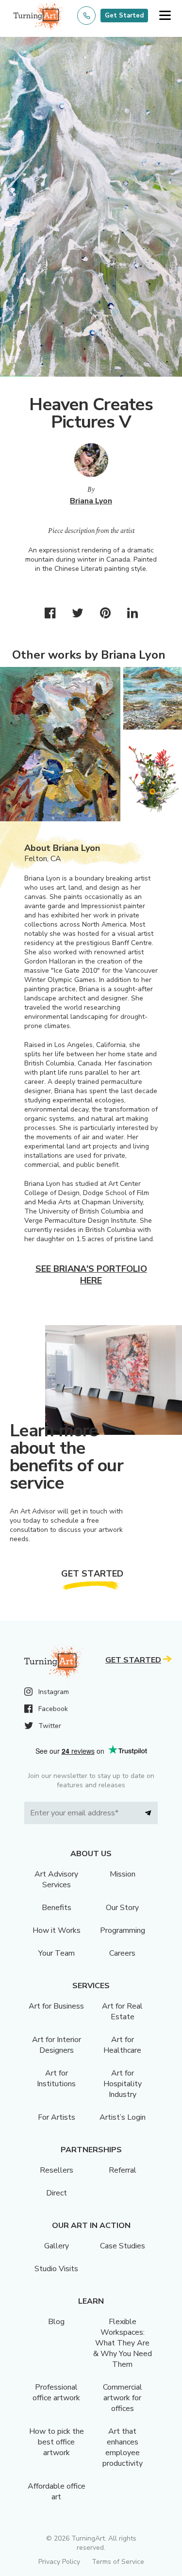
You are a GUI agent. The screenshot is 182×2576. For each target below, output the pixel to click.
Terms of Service (118, 2562)
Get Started (124, 16)
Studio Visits (56, 2269)
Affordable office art (57, 2492)
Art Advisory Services (56, 1879)
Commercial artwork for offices (123, 2398)
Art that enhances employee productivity (123, 2447)
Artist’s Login (123, 2117)
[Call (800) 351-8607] (86, 16)
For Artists (57, 2117)
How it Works (57, 1930)
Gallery (57, 2246)
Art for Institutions (56, 2078)
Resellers (57, 2170)
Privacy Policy (59, 2562)
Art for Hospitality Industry (123, 2084)
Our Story (122, 1908)
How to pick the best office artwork (57, 2442)
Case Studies (123, 2246)
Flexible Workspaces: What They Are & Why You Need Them (123, 2343)
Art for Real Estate (122, 2011)
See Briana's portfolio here (91, 1275)
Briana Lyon (91, 501)
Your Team (57, 1953)
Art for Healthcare (122, 2045)
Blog (56, 2322)
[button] (165, 16)
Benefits (57, 1908)
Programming (123, 1930)
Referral (123, 2170)
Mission (123, 1874)
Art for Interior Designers (57, 2045)
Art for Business (56, 2006)
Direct (57, 2193)
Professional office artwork (56, 2393)
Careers (122, 1953)
